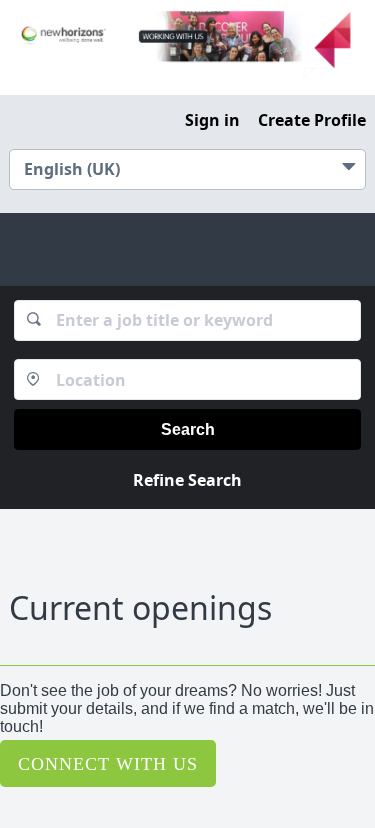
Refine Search (187, 480)
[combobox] (188, 320)
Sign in (212, 120)
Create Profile (312, 120)
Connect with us (108, 763)
